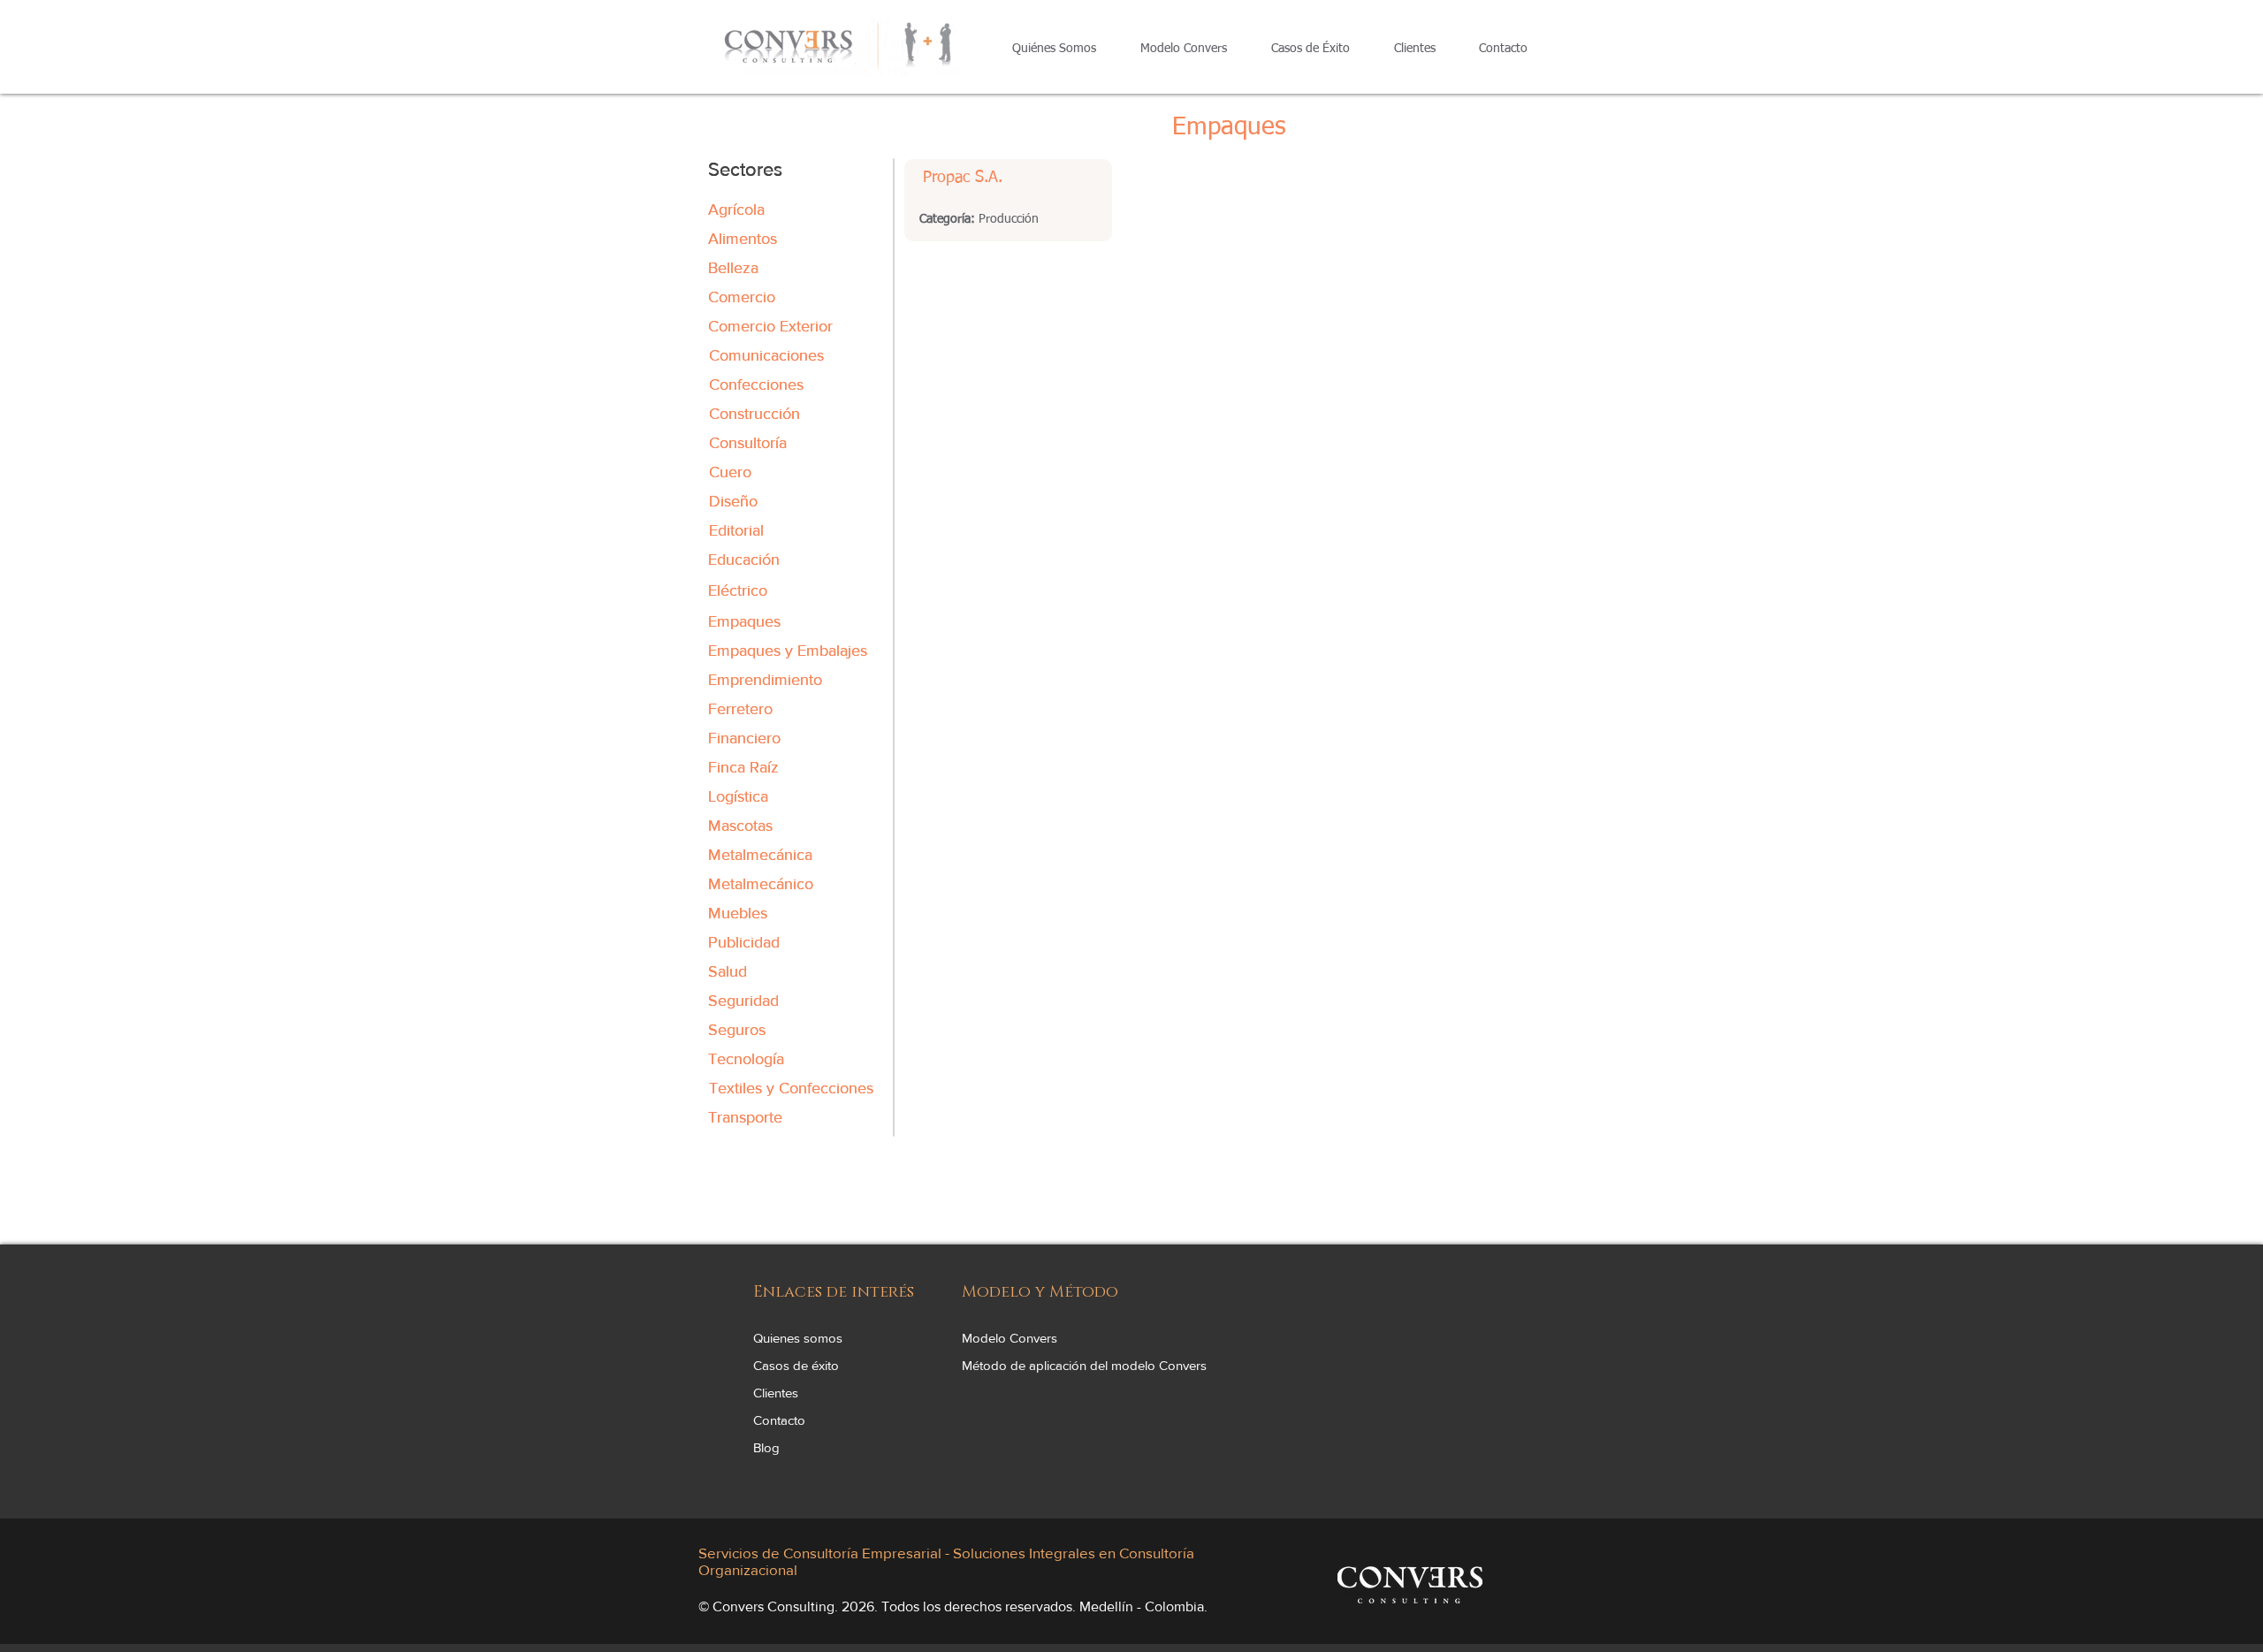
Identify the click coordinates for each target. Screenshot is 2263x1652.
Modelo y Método (1040, 1292)
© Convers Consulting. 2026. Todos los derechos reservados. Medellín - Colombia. (953, 1606)
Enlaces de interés (834, 1292)
